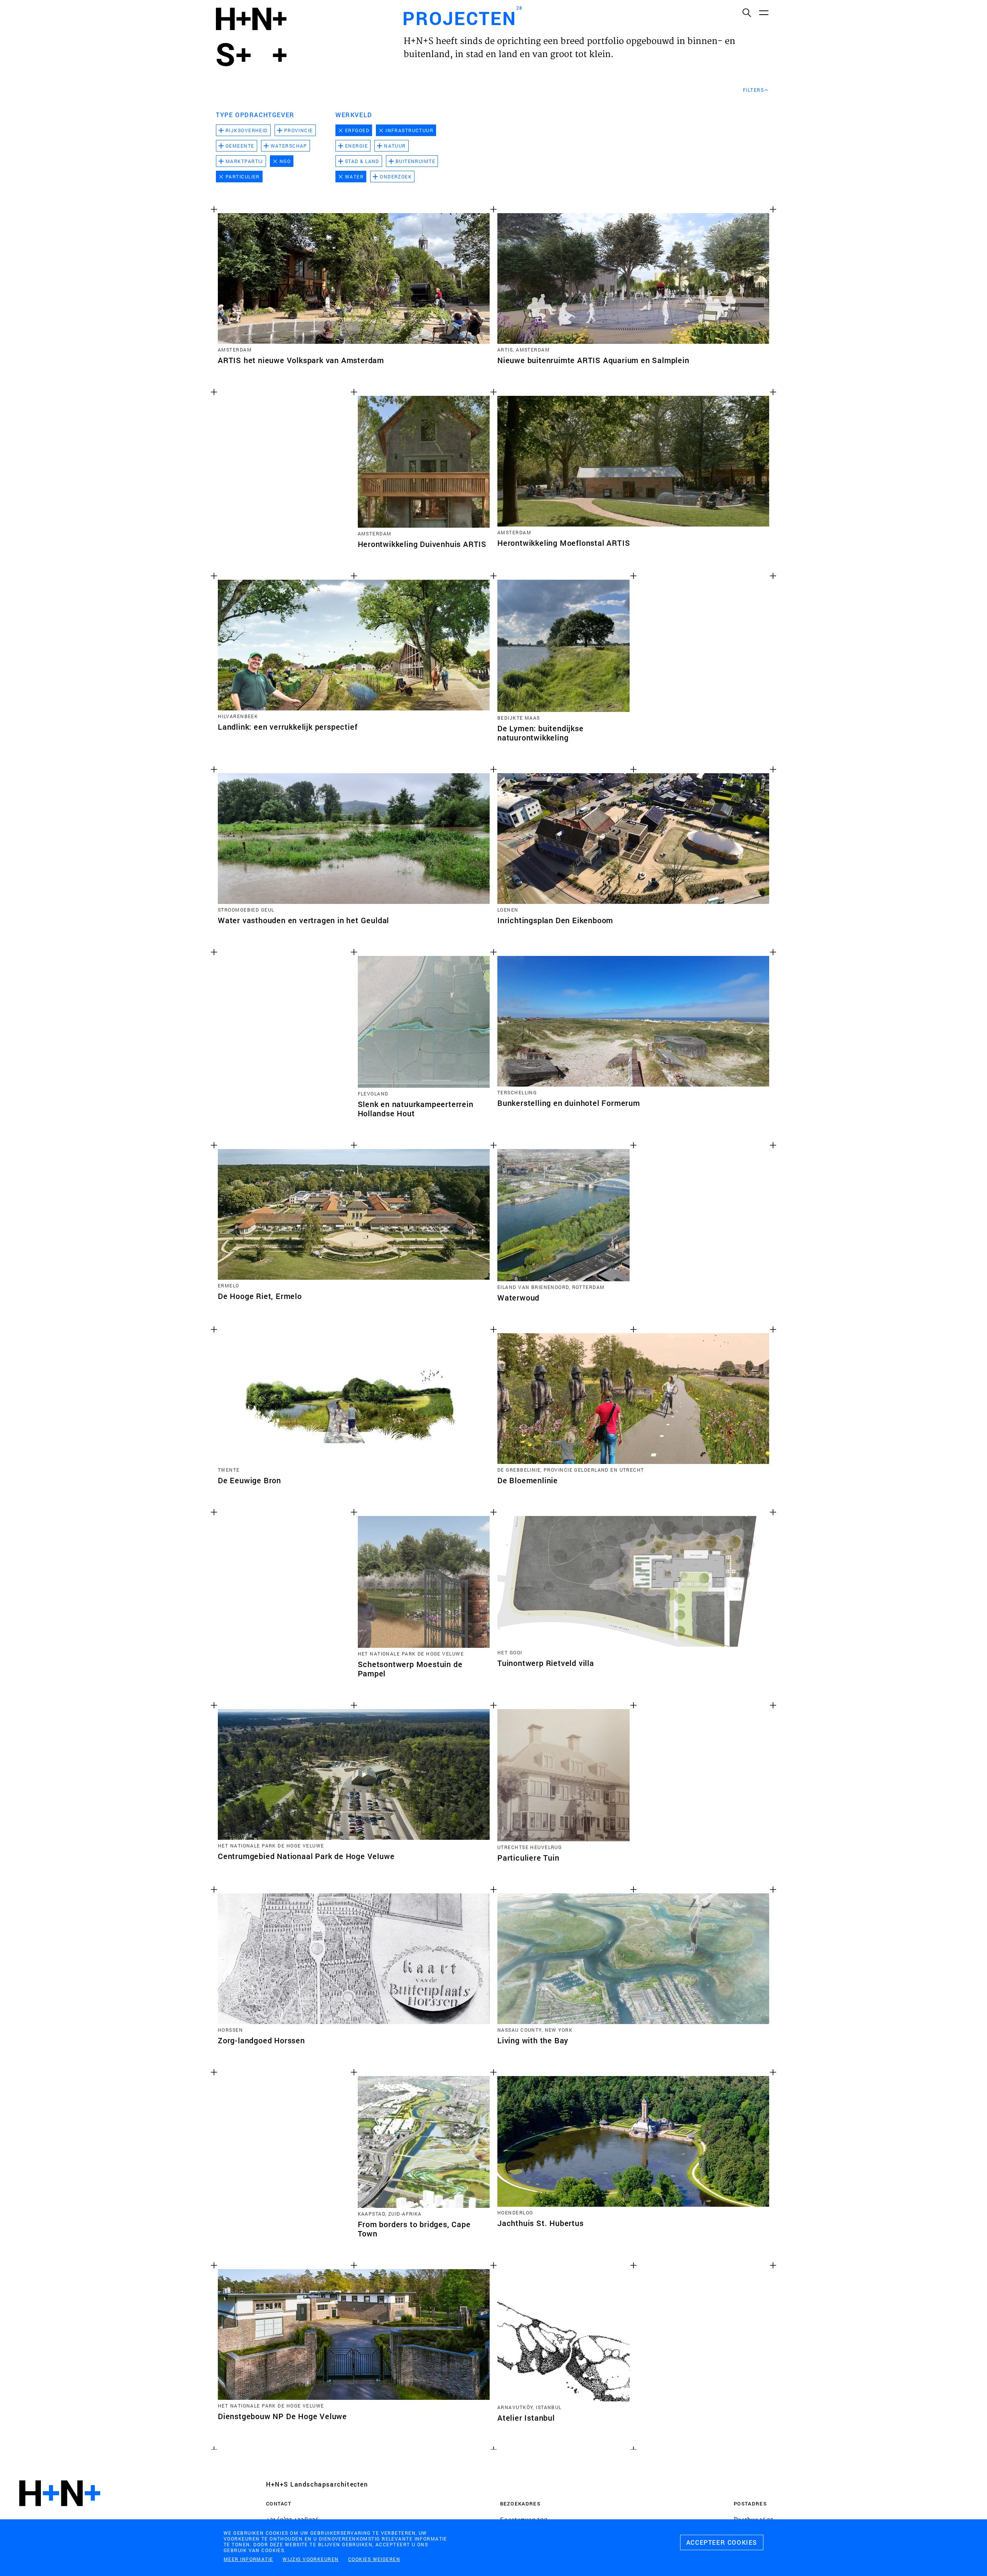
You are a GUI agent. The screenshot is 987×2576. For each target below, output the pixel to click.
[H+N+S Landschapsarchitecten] (60, 2514)
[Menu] (763, 12)
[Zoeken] (746, 12)
